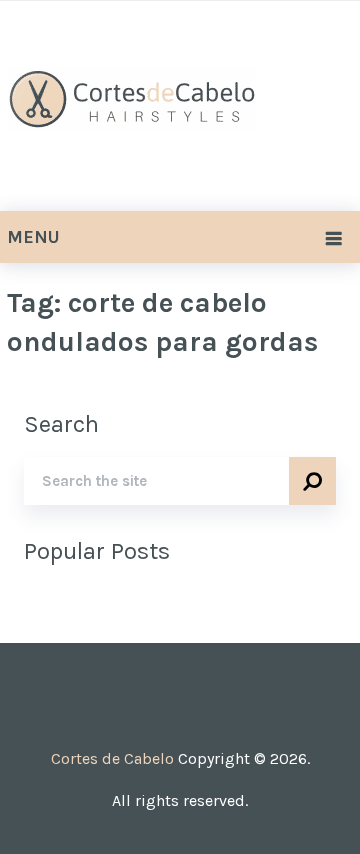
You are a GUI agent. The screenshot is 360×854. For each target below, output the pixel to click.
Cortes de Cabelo (112, 758)
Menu (33, 237)
